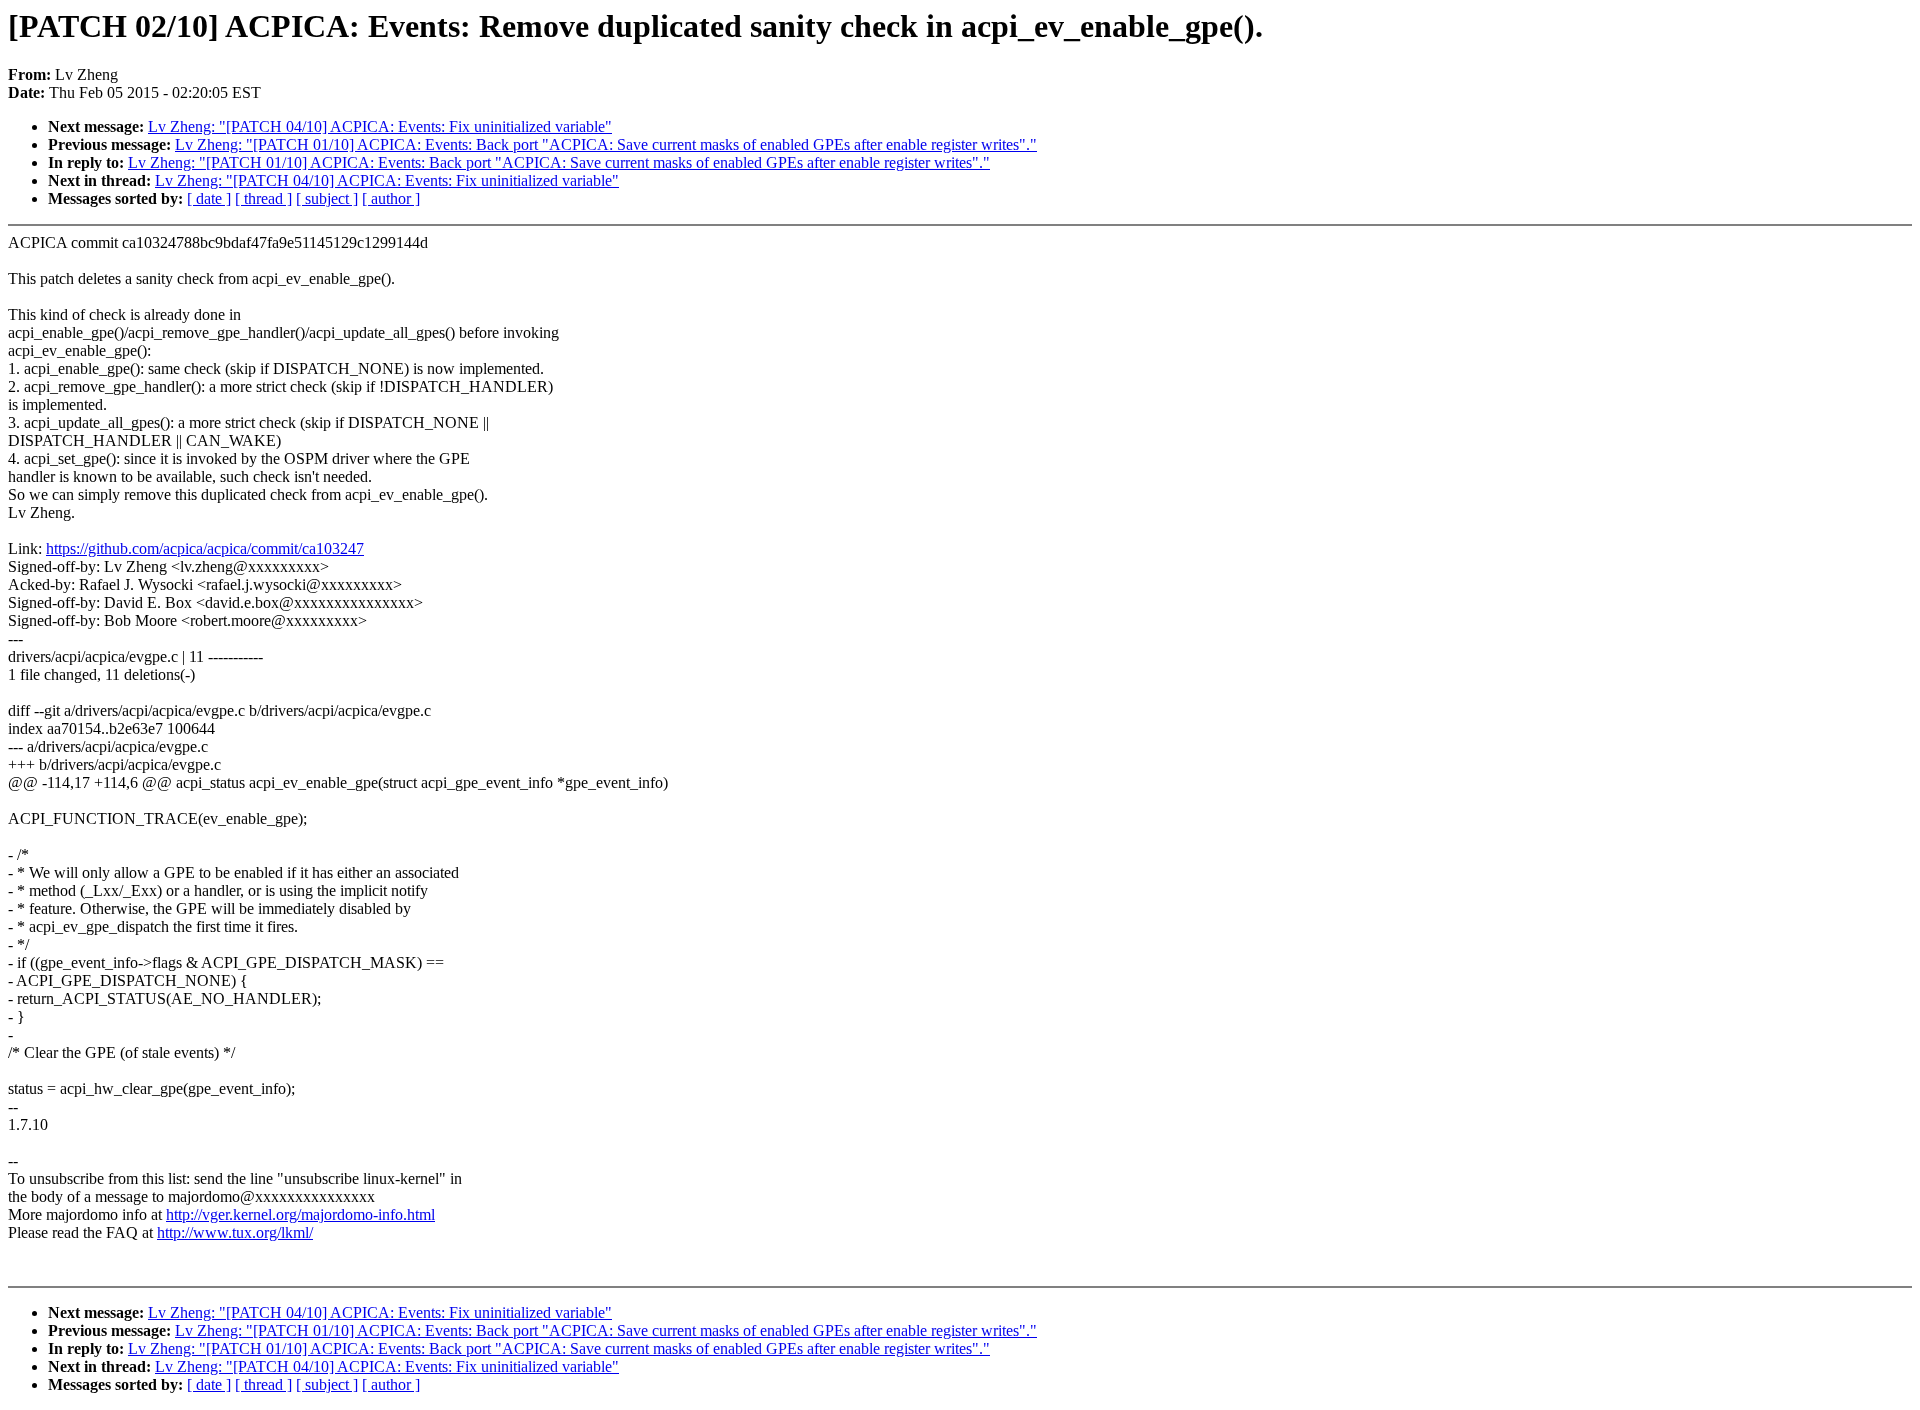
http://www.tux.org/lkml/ (235, 1232)
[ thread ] (263, 198)
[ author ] (391, 198)
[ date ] (209, 198)
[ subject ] (327, 198)
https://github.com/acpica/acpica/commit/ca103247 (205, 548)
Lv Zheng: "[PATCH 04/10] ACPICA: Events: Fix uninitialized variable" (380, 126)
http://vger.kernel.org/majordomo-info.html (300, 1214)
